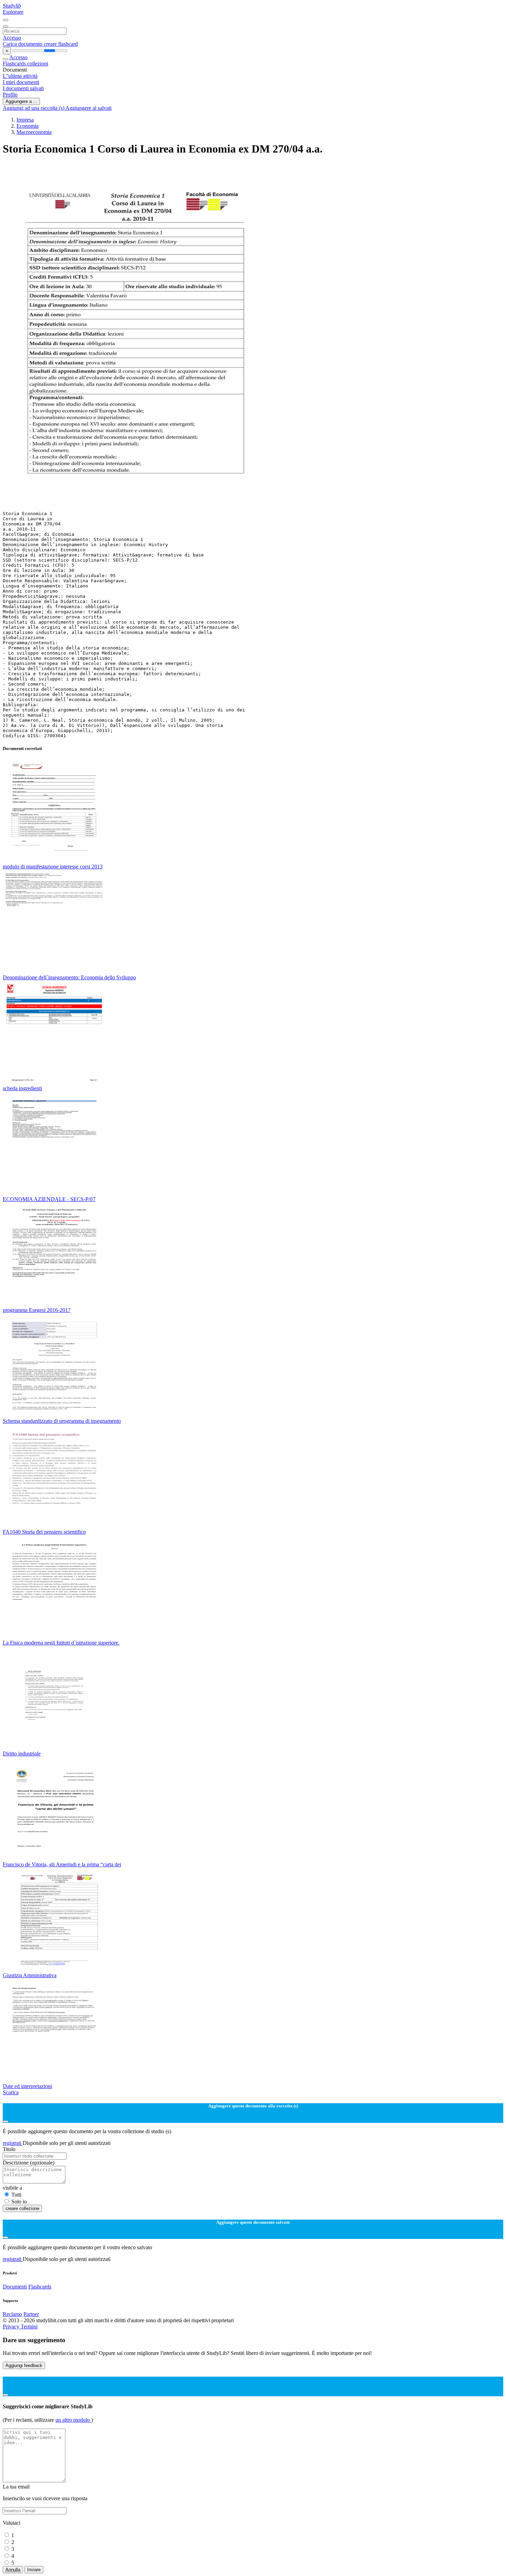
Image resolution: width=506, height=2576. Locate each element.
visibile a (12, 2188)
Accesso (12, 38)
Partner (31, 2314)
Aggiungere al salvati (88, 108)
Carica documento (23, 44)
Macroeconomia (34, 132)
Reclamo (12, 2314)
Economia (28, 126)
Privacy (12, 2327)
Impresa (25, 120)
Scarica (11, 2092)
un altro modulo (73, 2420)
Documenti (15, 2287)
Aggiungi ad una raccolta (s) (34, 108)
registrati (13, 2143)
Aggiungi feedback (24, 2365)
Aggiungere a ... (21, 101)
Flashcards (15, 64)
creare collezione (22, 2208)
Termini (29, 2327)
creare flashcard (61, 44)
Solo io (19, 2202)
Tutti (16, 2195)
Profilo (10, 95)
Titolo (9, 2149)
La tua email (16, 2487)
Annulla (13, 2570)
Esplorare (13, 12)
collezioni (38, 64)
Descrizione (29, 2163)
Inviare (34, 2570)
